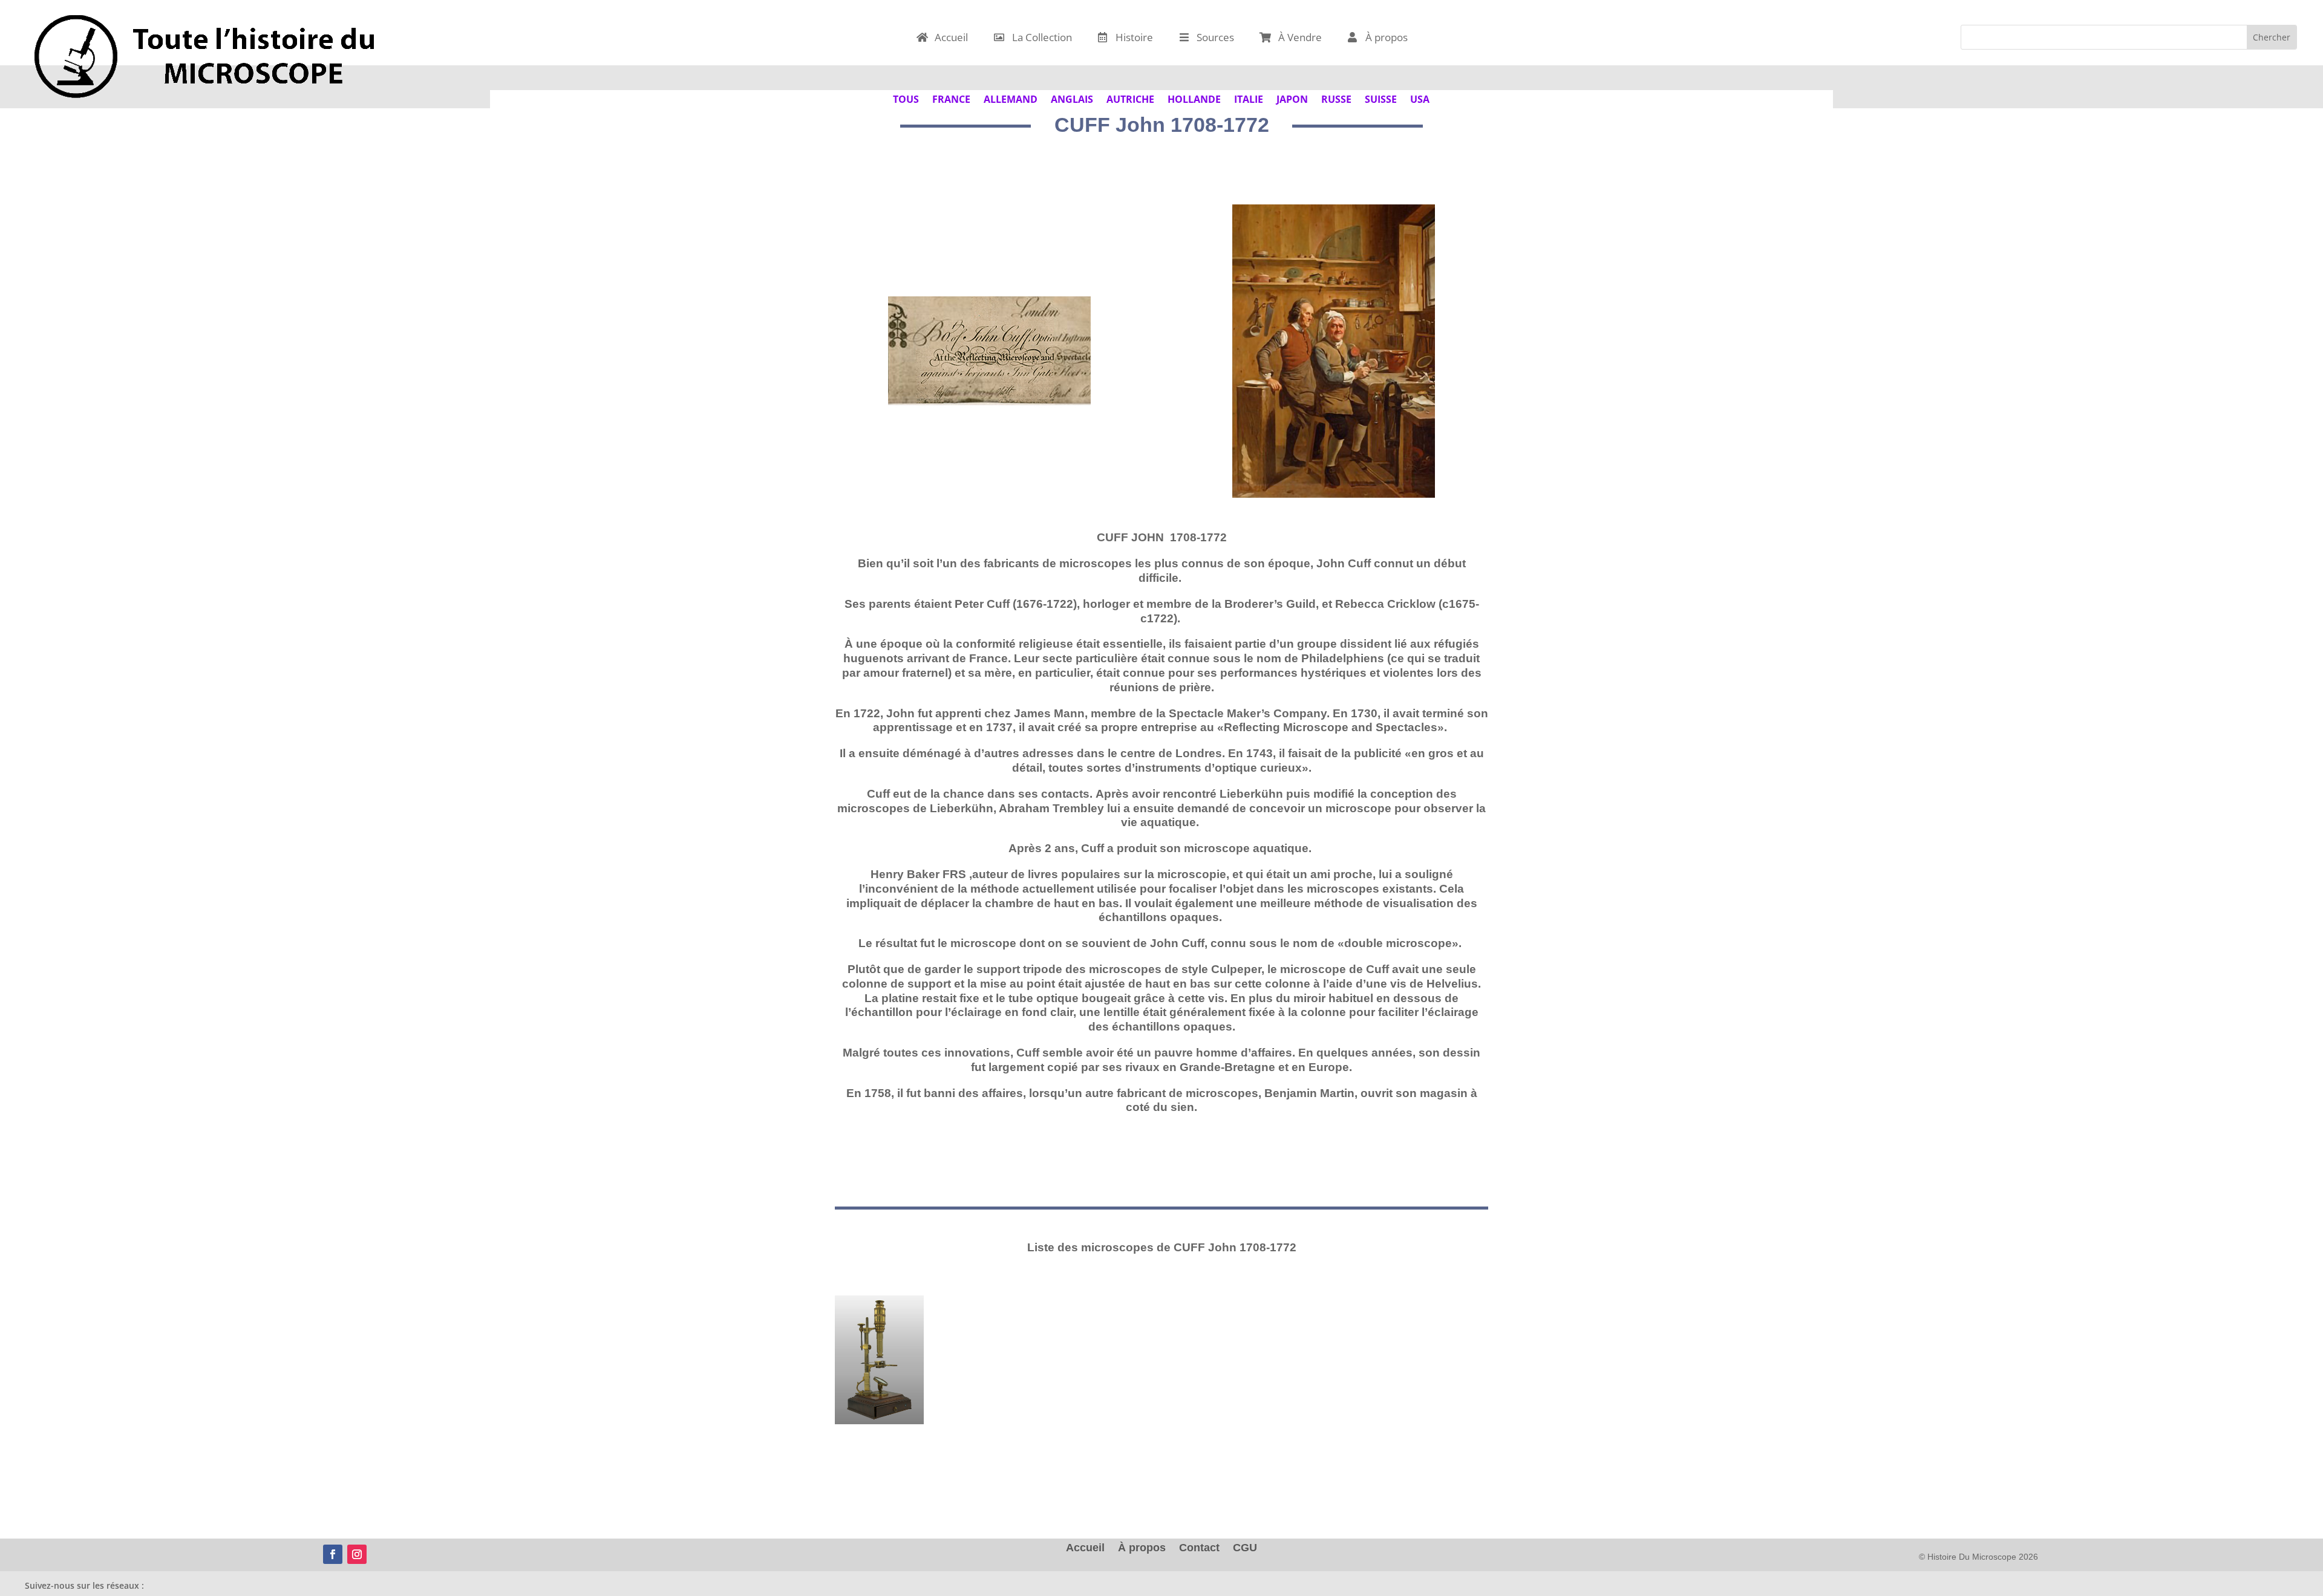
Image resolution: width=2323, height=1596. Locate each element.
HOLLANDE (1194, 98)
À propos (1142, 1549)
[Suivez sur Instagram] (357, 1554)
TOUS (906, 98)
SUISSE (1381, 98)
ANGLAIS (1072, 98)
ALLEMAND (1011, 98)
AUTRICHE (1130, 98)
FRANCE (951, 98)
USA (1420, 98)
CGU (1245, 1549)
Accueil (1085, 1549)
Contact (1199, 1549)
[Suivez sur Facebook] (333, 1554)
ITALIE (1249, 98)
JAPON (1292, 98)
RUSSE (1336, 98)
